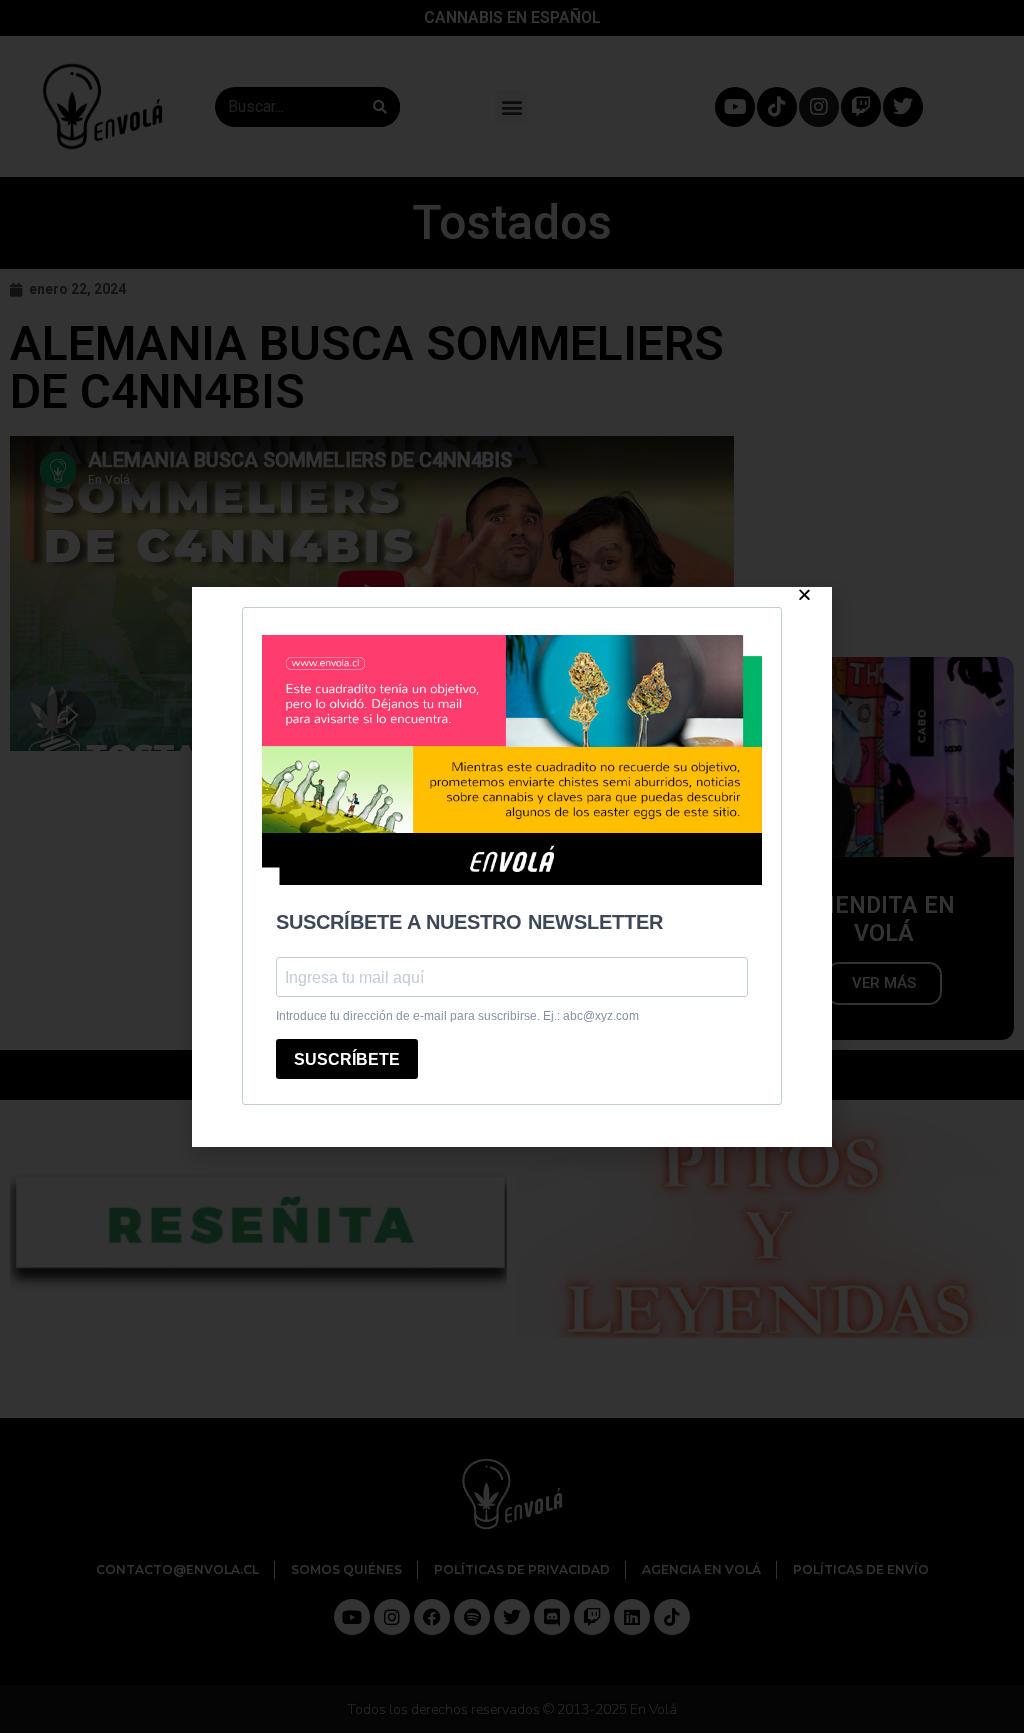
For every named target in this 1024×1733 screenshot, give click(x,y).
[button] (804, 594)
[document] (512, 866)
